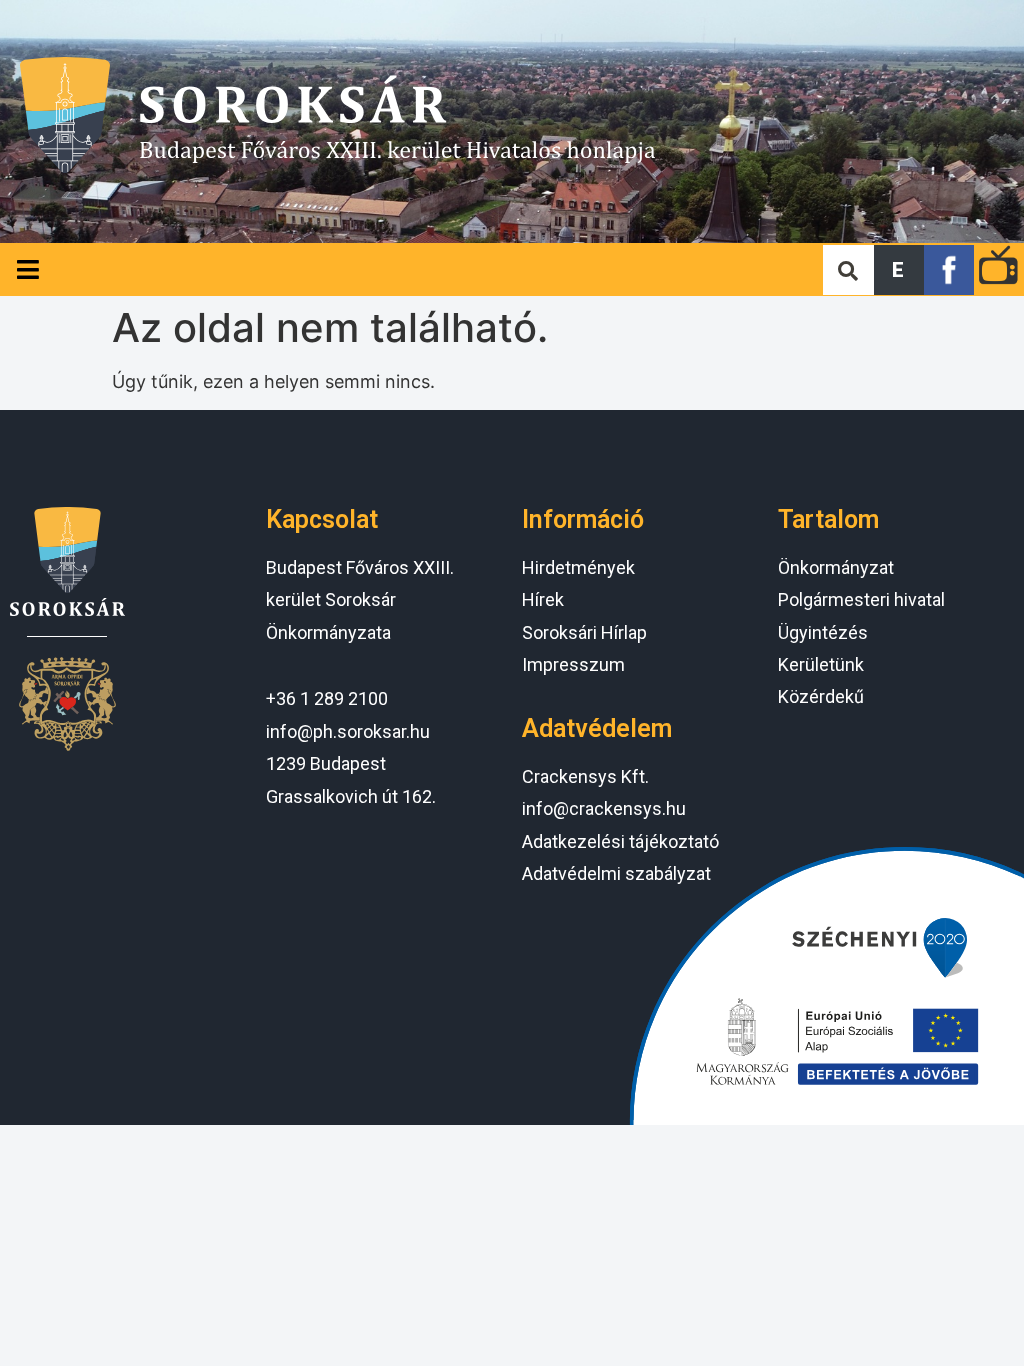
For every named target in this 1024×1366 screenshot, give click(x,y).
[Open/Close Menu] (27, 269)
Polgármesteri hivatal (861, 599)
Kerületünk (821, 664)
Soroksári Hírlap (584, 632)
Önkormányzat (836, 567)
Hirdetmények (578, 567)
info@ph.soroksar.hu (348, 731)
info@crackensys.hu (604, 808)
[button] (899, 270)
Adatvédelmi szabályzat (616, 873)
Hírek (543, 599)
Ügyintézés (823, 632)
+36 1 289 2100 (327, 698)
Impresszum (573, 664)
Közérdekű (821, 696)
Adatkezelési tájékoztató (620, 841)
